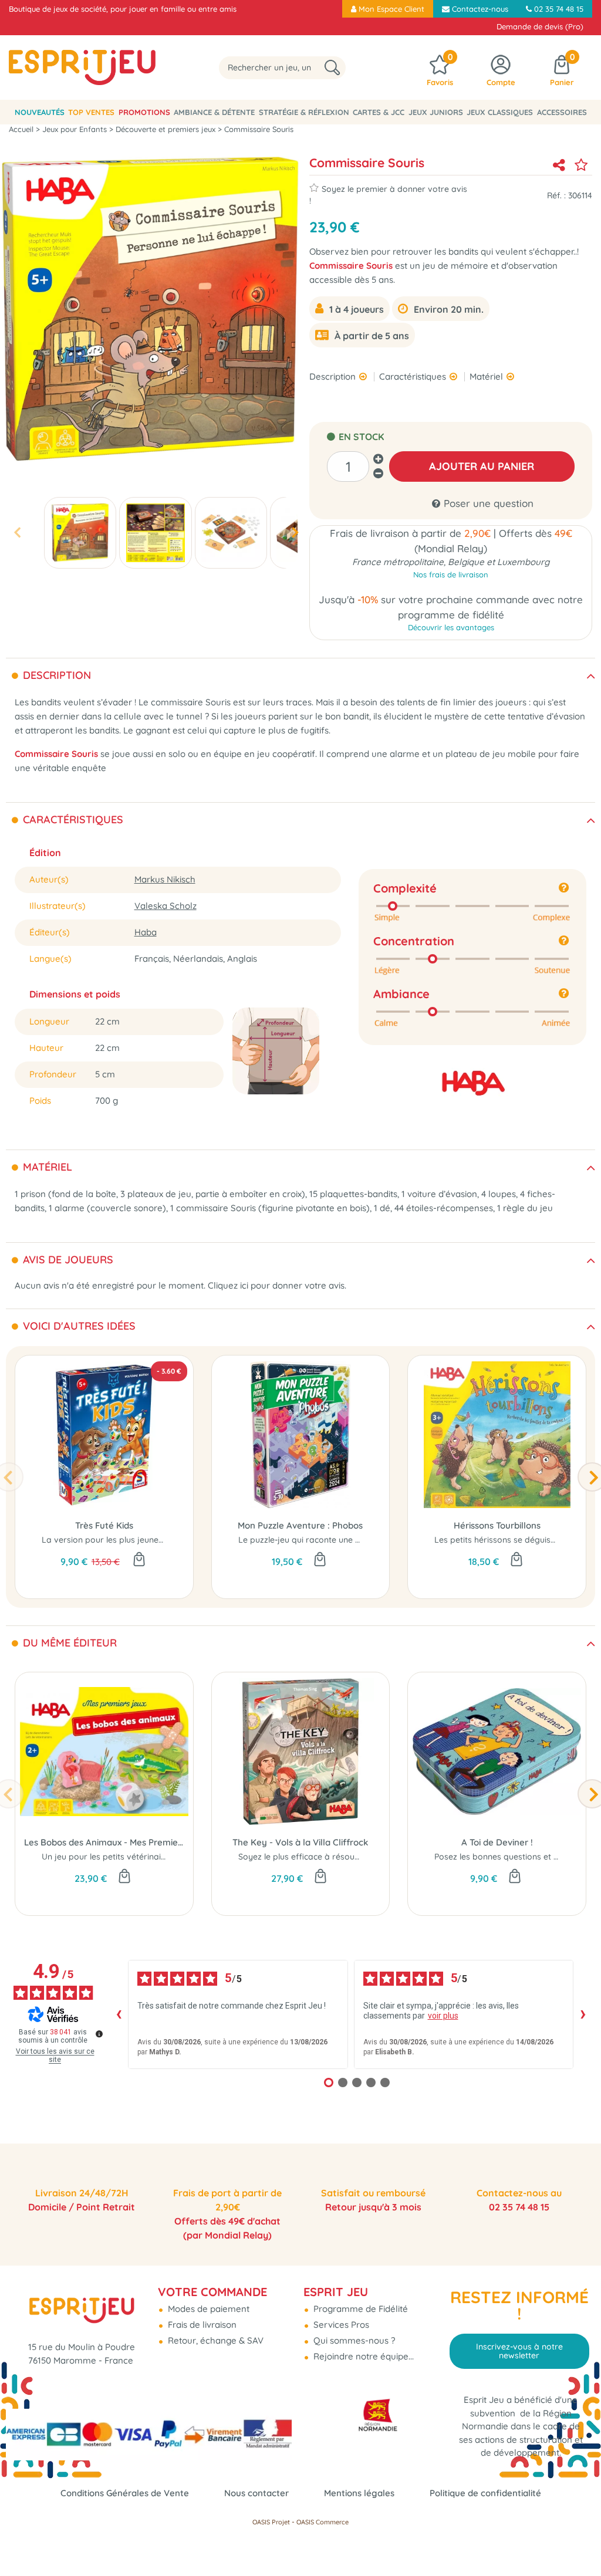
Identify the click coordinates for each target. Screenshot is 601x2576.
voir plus (443, 2016)
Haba (146, 932)
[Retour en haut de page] (578, 2541)
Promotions (144, 112)
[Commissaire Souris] (80, 533)
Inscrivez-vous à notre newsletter (519, 2351)
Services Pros (340, 2325)
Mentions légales (359, 2493)
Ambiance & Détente (214, 112)
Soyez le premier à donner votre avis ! (388, 195)
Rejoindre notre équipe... (362, 2356)
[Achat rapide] (139, 1560)
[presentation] (17, 533)
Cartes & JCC (379, 112)
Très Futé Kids (104, 1525)
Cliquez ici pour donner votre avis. (277, 1285)
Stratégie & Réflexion (304, 112)
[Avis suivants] (583, 2014)
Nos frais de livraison (451, 574)
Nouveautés (40, 112)
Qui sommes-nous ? (353, 2340)
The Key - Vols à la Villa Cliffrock (300, 1842)
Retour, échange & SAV (215, 2340)
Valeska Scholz (166, 906)
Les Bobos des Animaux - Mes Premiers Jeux (104, 1842)
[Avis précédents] (119, 2014)
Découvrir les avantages (451, 627)
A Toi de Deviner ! (497, 1842)
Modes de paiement (207, 2309)
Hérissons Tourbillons (497, 1525)
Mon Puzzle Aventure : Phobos (300, 1525)
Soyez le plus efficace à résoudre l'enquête (322, 1857)
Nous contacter (256, 2493)
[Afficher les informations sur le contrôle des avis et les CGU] (99, 2034)
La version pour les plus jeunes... (105, 1540)
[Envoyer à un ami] (559, 165)
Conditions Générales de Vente (125, 2493)
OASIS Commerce (323, 2522)
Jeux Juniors (436, 112)
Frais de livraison (201, 2325)
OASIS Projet (271, 2522)
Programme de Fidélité (359, 2309)
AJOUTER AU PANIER (482, 466)
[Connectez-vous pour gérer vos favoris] (581, 165)
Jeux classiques (500, 112)
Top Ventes (91, 112)
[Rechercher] (332, 68)
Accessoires (562, 112)
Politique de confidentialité (485, 2493)
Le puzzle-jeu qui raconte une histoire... (314, 1540)
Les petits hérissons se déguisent (499, 1540)
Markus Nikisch (165, 879)
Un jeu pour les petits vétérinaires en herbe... (129, 1857)
